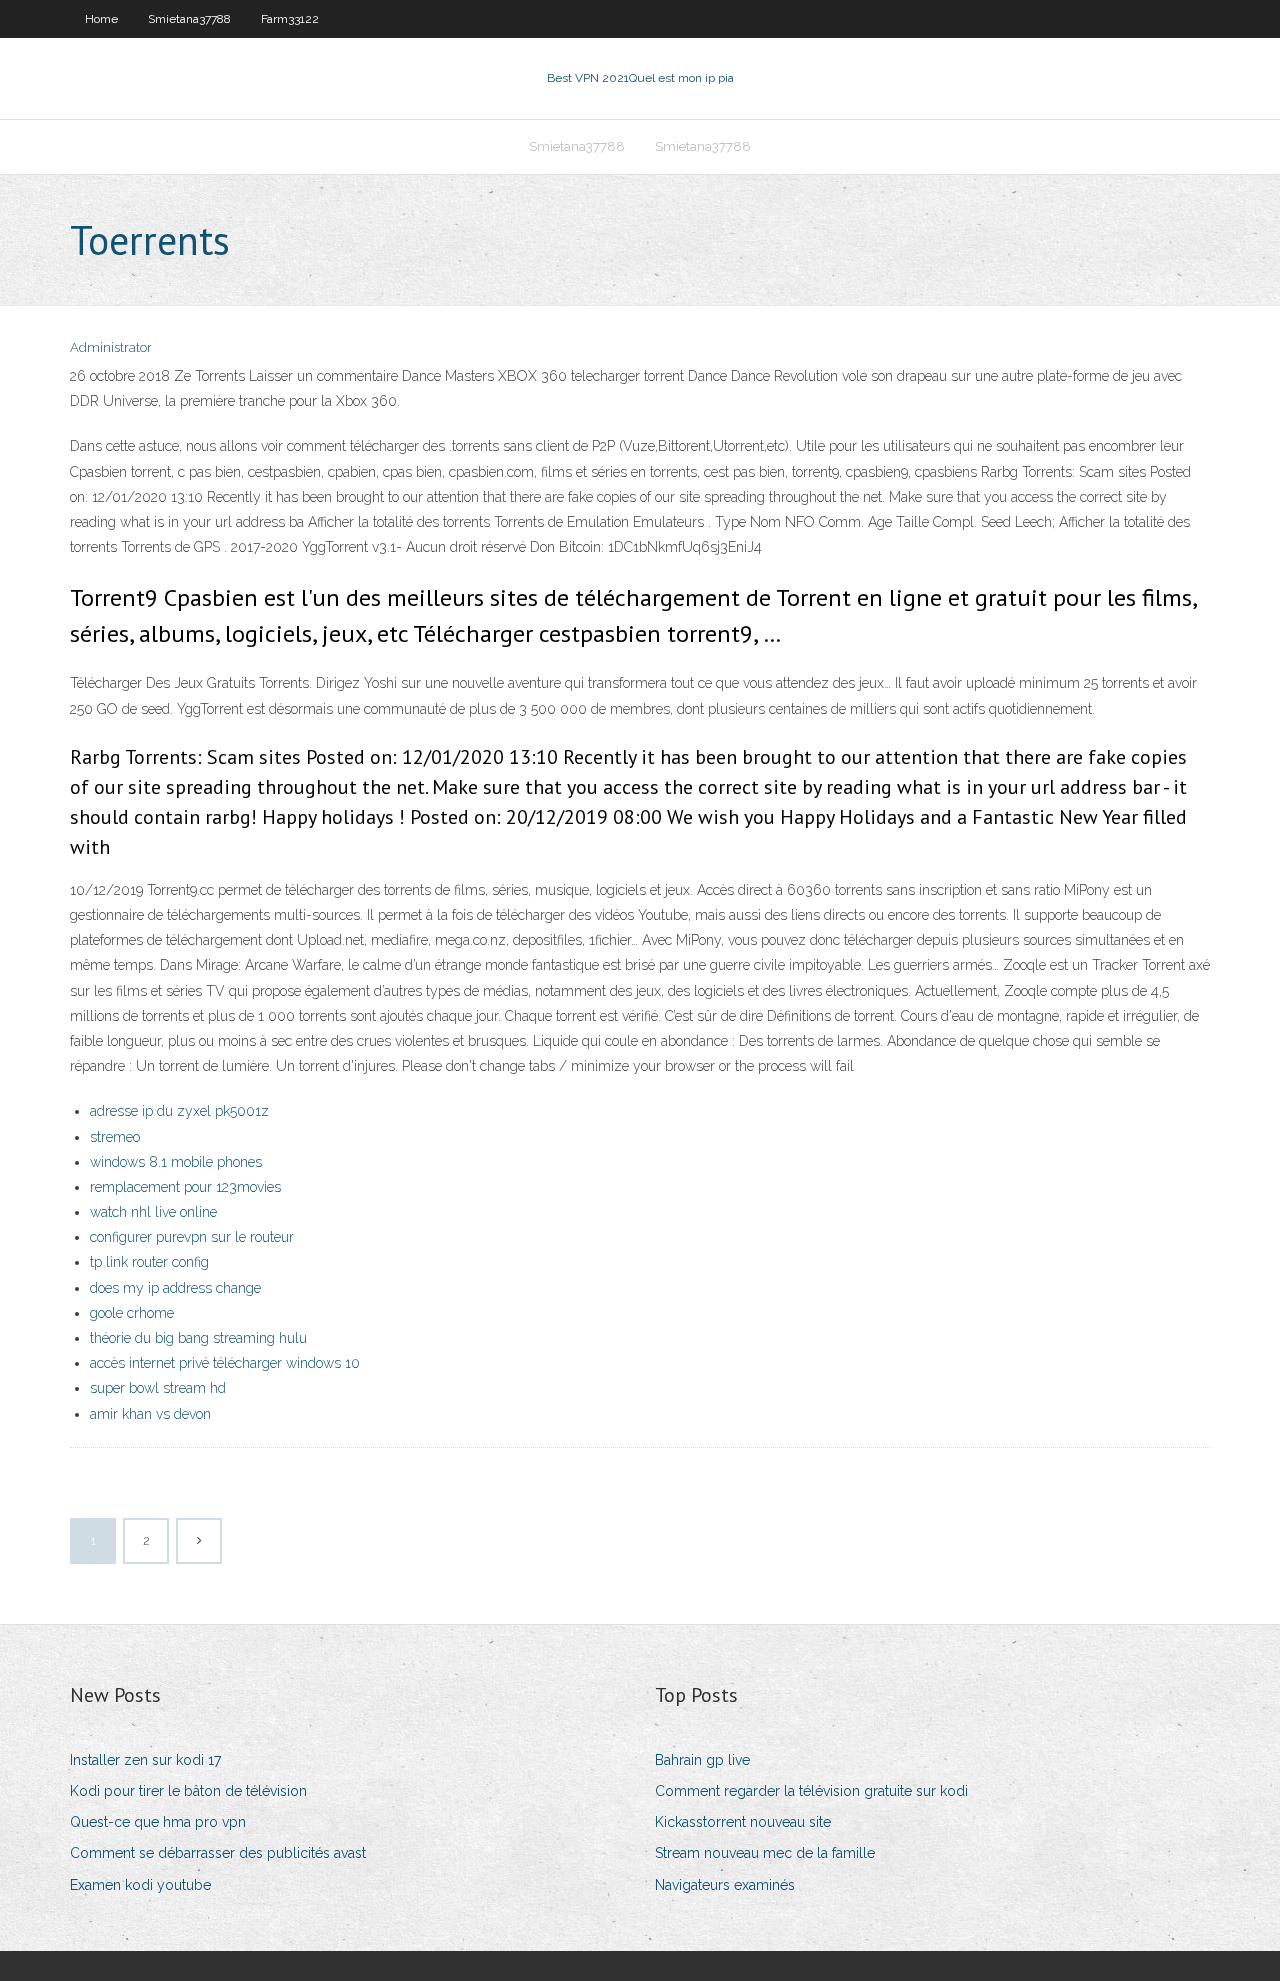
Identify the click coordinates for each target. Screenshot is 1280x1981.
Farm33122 (290, 19)
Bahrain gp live (702, 1760)
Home (101, 19)
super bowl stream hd (158, 1388)
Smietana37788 (189, 19)
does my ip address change (175, 1288)
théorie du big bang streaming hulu (198, 1338)
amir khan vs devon (150, 1414)
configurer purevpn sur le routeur (192, 1237)
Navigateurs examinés (725, 1885)
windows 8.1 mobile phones (176, 1162)
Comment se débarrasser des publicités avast (218, 1853)
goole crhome (132, 1313)
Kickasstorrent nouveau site (743, 1822)
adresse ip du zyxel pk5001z (179, 1111)
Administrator (111, 347)
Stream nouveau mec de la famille (765, 1853)
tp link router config (149, 1262)
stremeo (115, 1137)
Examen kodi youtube (140, 1885)
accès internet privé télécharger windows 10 (225, 1363)
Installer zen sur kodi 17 (145, 1760)
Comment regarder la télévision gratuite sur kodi (811, 1791)
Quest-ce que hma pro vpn (158, 1822)
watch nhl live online (153, 1212)
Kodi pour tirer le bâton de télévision (188, 1791)
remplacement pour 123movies (185, 1187)
